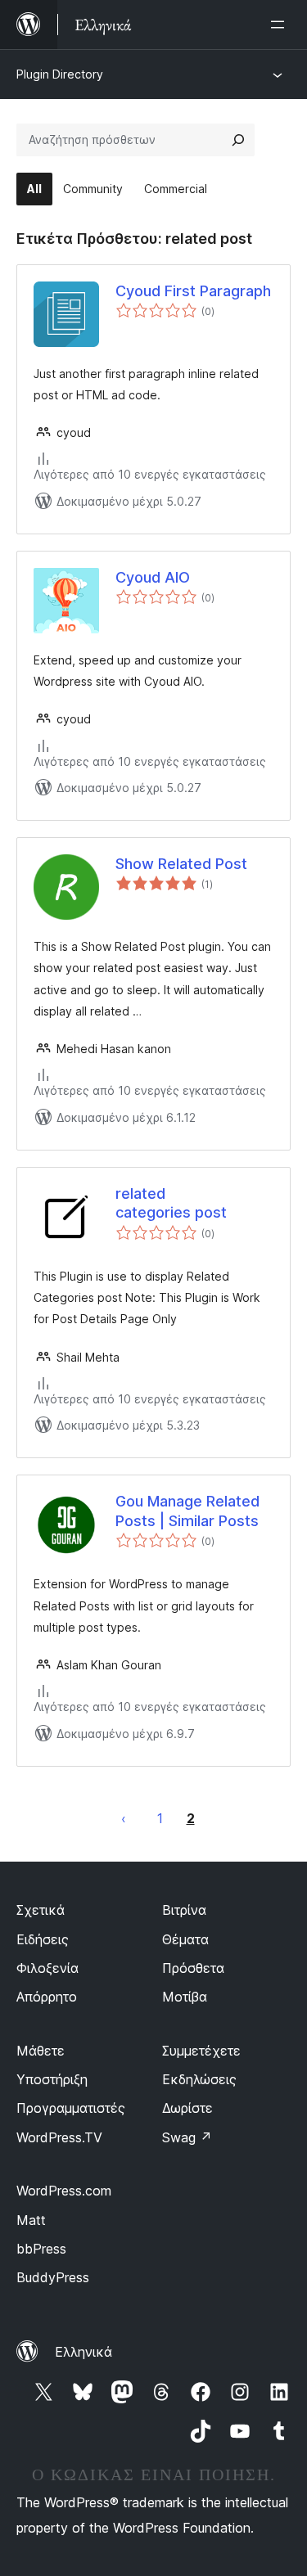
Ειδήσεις (43, 1939)
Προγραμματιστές (71, 2108)
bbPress (41, 2249)
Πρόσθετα (193, 1968)
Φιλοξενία (47, 1968)
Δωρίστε (187, 2108)
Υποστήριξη (52, 2079)
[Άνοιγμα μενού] (281, 25)
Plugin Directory (60, 74)
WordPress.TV (59, 2137)
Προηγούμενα (124, 1818)
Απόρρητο (47, 1997)
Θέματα (185, 1939)
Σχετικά (41, 1910)
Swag (187, 2137)
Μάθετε (41, 2051)
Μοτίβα (185, 1997)
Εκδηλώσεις (199, 2079)
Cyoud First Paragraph (193, 291)
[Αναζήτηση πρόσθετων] (238, 140)
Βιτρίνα (184, 1910)
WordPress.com (64, 2191)
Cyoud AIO (153, 577)
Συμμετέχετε (201, 2051)
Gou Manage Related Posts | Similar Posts (187, 1511)
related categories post (171, 1203)
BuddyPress (53, 2277)
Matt (31, 2220)
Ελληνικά (84, 2352)
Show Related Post (181, 864)
